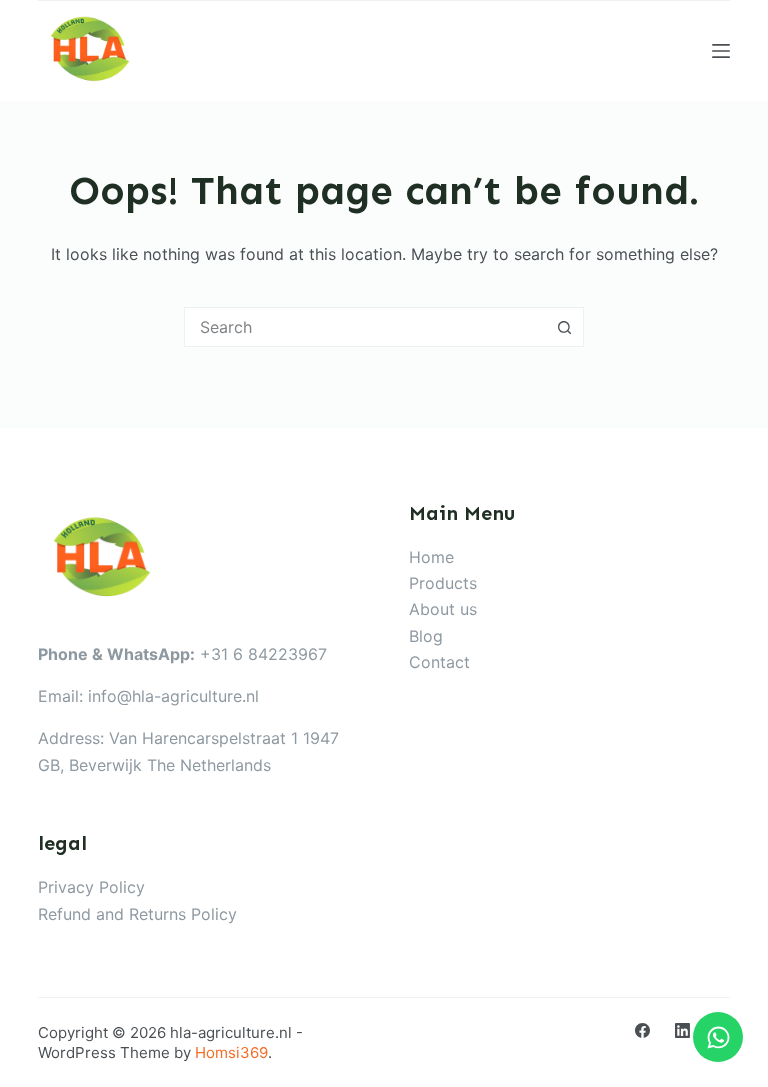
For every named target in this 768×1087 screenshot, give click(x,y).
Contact (439, 662)
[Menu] (721, 51)
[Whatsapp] (718, 1037)
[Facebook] (642, 1030)
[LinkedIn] (682, 1030)
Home (431, 557)
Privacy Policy (91, 887)
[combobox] (365, 327)
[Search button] (564, 327)
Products (443, 583)
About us (443, 609)
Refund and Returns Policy (137, 914)
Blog (426, 636)
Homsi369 (231, 1052)
